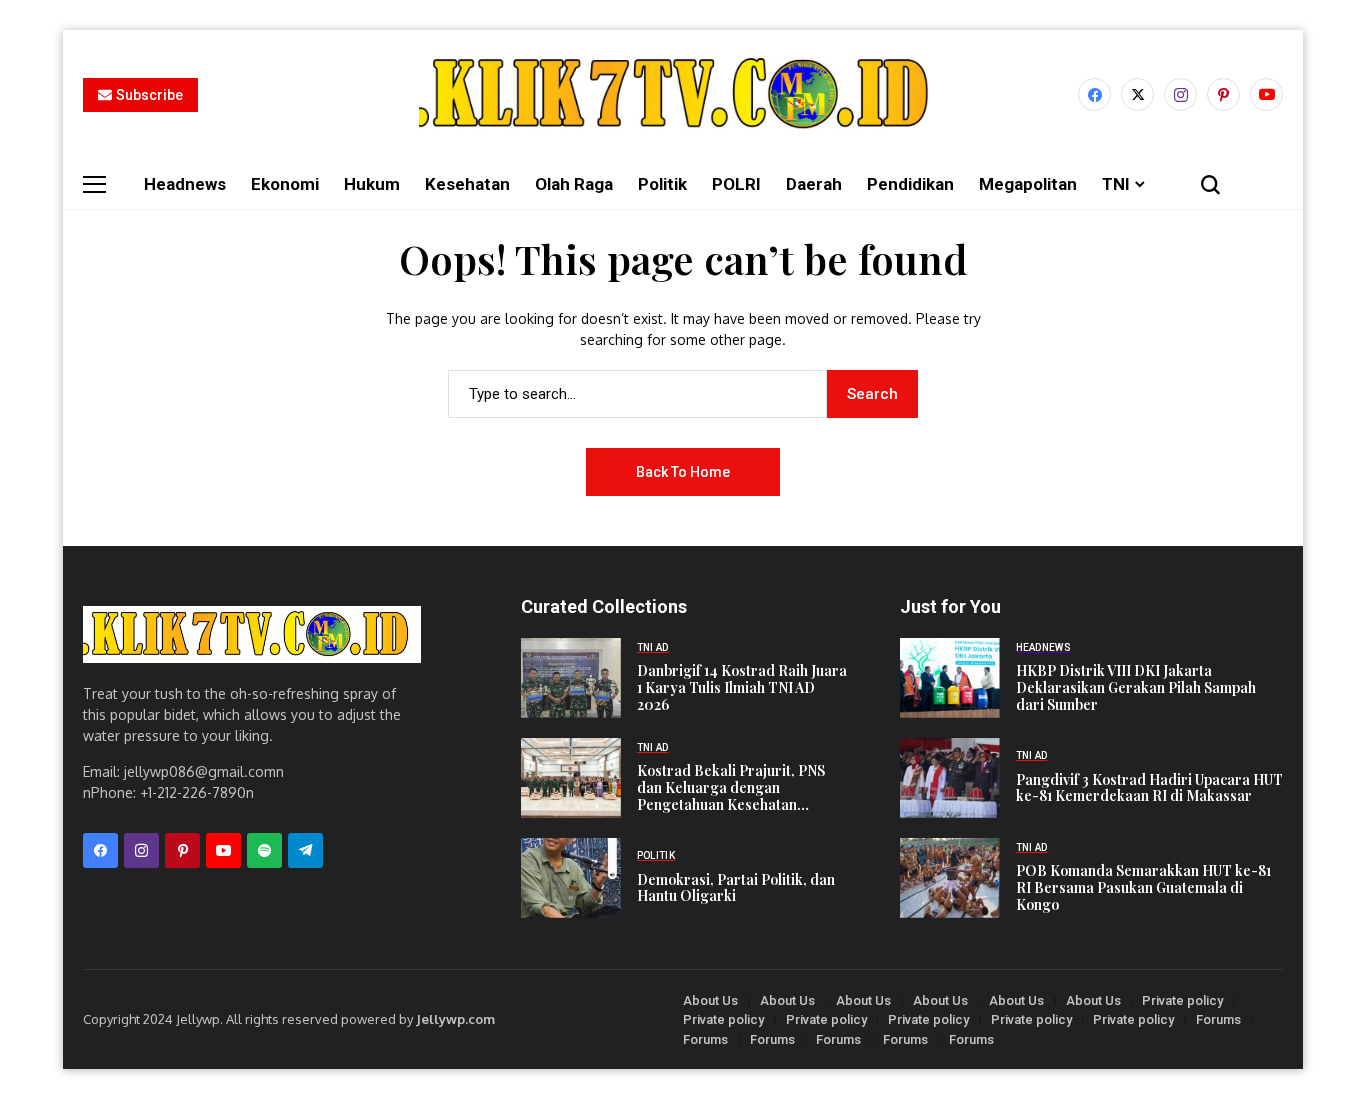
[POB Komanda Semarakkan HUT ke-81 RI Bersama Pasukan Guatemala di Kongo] (950, 878)
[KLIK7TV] (252, 634)
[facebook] (1094, 94)
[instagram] (1180, 94)
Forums (1218, 1019)
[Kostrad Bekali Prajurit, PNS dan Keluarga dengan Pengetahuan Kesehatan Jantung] (571, 778)
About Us (710, 1000)
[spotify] (264, 850)
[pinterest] (1223, 94)
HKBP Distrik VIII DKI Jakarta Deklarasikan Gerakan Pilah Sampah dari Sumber (1136, 687)
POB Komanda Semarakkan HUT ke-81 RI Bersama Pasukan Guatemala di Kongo (1143, 887)
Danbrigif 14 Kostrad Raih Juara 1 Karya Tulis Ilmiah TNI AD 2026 (742, 687)
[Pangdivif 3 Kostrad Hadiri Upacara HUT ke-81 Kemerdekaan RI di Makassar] (950, 778)
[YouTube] (1266, 94)
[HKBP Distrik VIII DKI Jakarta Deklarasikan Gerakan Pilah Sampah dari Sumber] (950, 678)
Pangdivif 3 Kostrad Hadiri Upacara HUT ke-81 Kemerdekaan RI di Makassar (1149, 788)
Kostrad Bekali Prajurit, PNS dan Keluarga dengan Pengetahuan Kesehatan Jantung (731, 795)
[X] (1137, 94)
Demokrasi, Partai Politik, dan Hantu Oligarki (736, 888)
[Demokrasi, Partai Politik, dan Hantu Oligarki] (571, 878)
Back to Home (683, 472)
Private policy (1182, 1000)
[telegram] (305, 850)
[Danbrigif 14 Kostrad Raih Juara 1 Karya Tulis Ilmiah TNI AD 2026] (571, 678)
